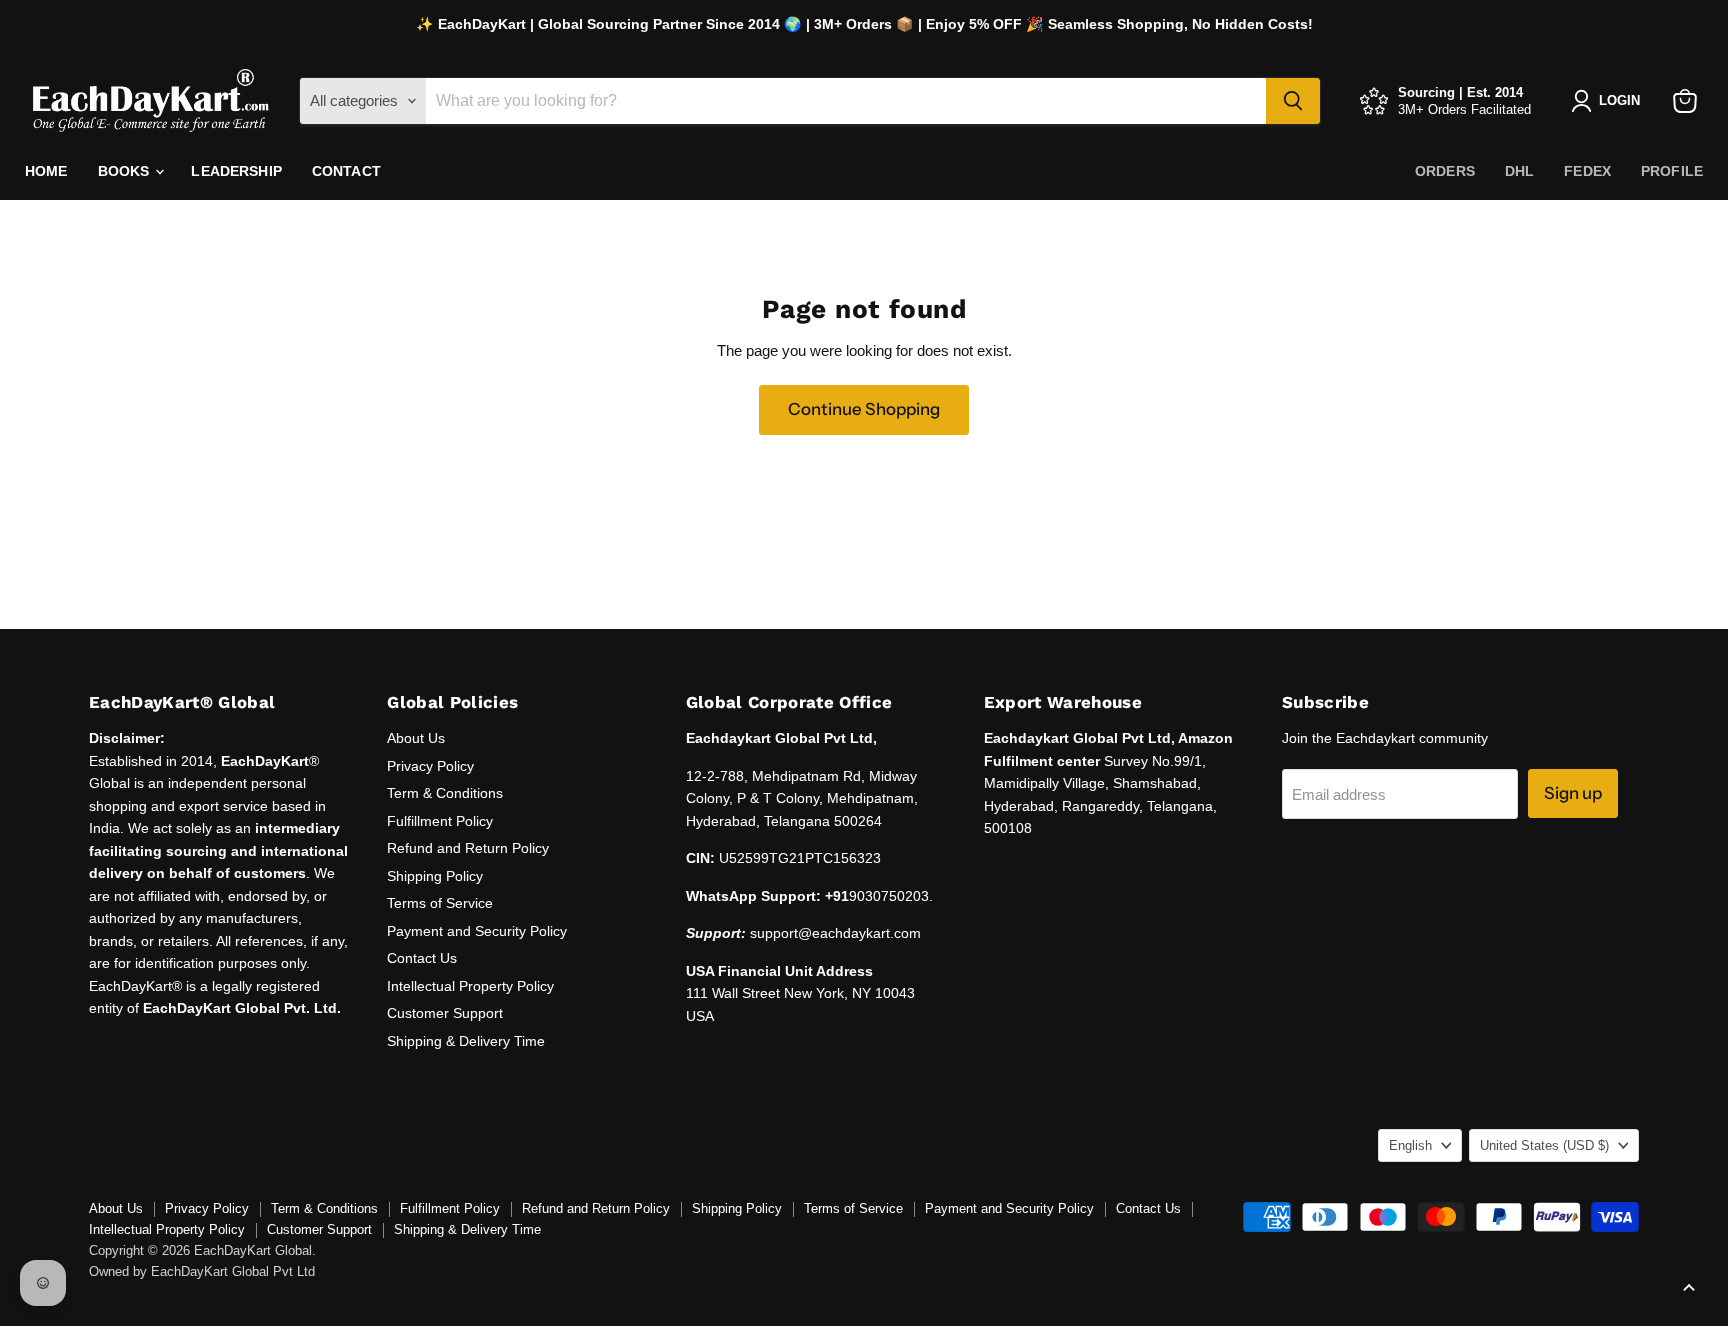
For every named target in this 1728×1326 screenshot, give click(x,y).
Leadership (236, 171)
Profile (1672, 171)
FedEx (1587, 171)
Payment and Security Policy (477, 931)
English (1410, 1145)
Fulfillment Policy (440, 821)
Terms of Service (440, 903)
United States (1544, 1145)
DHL (1519, 171)
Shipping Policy (435, 876)
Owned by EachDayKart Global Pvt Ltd (202, 1271)
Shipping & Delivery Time (466, 1041)
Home (46, 171)
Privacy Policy (430, 766)
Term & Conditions (445, 793)
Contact (346, 171)
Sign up (1573, 793)
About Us (416, 738)
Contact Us (422, 958)
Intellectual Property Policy (470, 986)
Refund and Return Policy (468, 848)
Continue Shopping (864, 409)
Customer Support (445, 1013)
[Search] (1293, 101)
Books (126, 171)
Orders (1445, 171)
